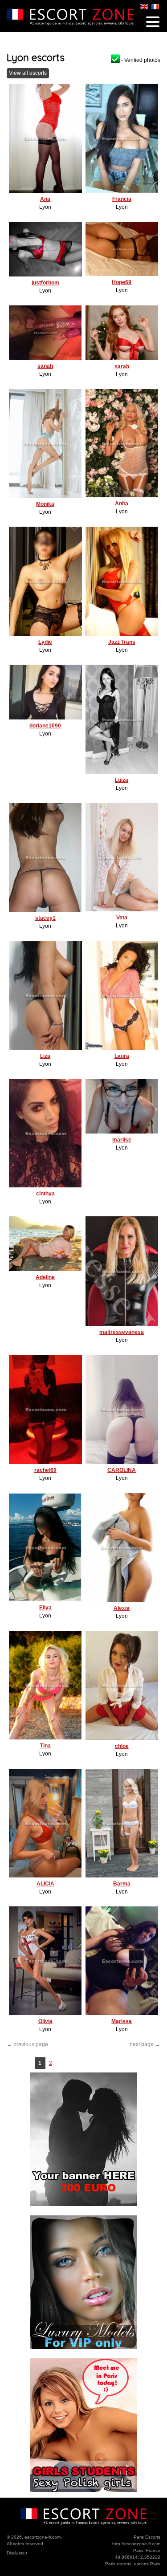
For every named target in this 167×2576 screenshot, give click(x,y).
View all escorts (28, 73)
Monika (45, 504)
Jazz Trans (122, 642)
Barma (122, 1884)
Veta (122, 918)
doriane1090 (45, 726)
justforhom (45, 283)
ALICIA (45, 1884)
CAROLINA (122, 1470)
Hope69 (122, 282)
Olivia (45, 2021)
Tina (45, 1746)
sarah (122, 366)
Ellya (45, 1608)
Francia (122, 199)
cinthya (45, 1194)
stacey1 (45, 918)
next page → (145, 2044)
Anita (122, 504)
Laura (122, 1056)
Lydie (45, 642)
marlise (122, 1140)
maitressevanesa (122, 1332)
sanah (45, 366)
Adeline (45, 1277)
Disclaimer (17, 2553)
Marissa (122, 2021)
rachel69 (45, 1470)
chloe (122, 1746)
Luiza (122, 780)
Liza (45, 1056)
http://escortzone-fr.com (136, 2544)
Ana (45, 199)
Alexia (122, 1608)
